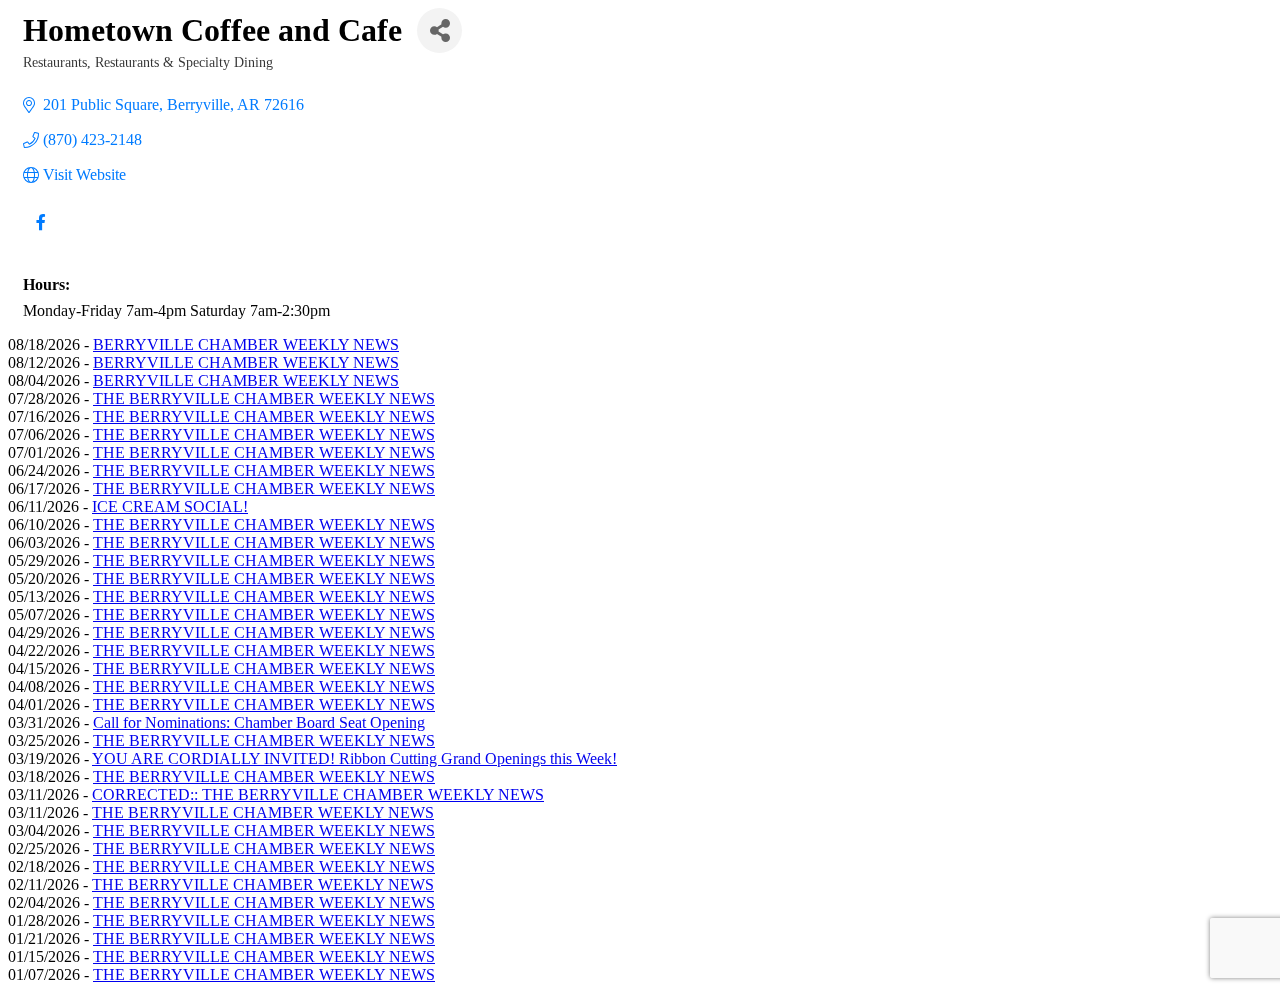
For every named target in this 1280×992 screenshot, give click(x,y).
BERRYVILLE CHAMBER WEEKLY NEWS (246, 344)
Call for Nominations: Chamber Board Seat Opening (259, 722)
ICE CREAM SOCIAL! (170, 506)
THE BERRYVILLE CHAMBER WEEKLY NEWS (264, 398)
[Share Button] (439, 30)
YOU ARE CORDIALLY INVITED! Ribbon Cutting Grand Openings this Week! (354, 758)
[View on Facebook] (40, 234)
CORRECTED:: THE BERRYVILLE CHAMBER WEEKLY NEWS (318, 794)
